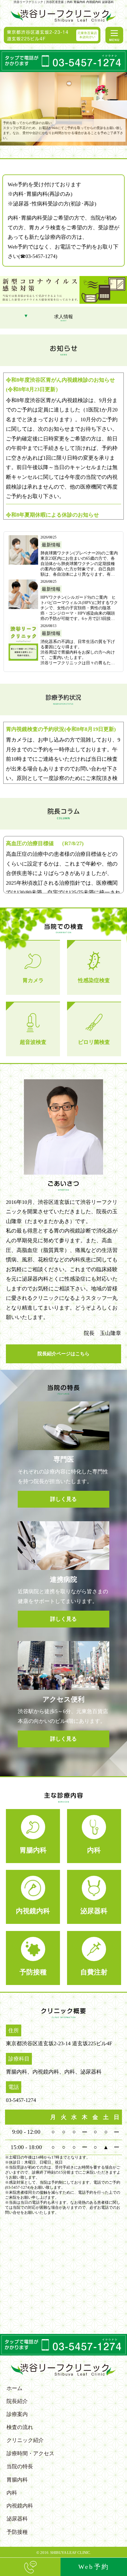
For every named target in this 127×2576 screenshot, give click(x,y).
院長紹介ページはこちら (63, 1354)
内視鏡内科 (20, 2506)
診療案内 (17, 2414)
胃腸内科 (17, 2480)
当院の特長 (20, 2466)
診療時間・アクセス (30, 2453)
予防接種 (17, 2532)
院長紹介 (17, 2401)
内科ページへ (94, 1836)
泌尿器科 (17, 2519)
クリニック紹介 (25, 2440)
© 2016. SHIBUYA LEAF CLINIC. (64, 2553)
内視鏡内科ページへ (33, 1897)
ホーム (14, 2388)
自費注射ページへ (94, 1958)
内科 (12, 2493)
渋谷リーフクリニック (64, 15)
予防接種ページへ (33, 1958)
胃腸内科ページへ (33, 1836)
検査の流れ (20, 2427)
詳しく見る (33, 968)
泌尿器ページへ (94, 1897)
